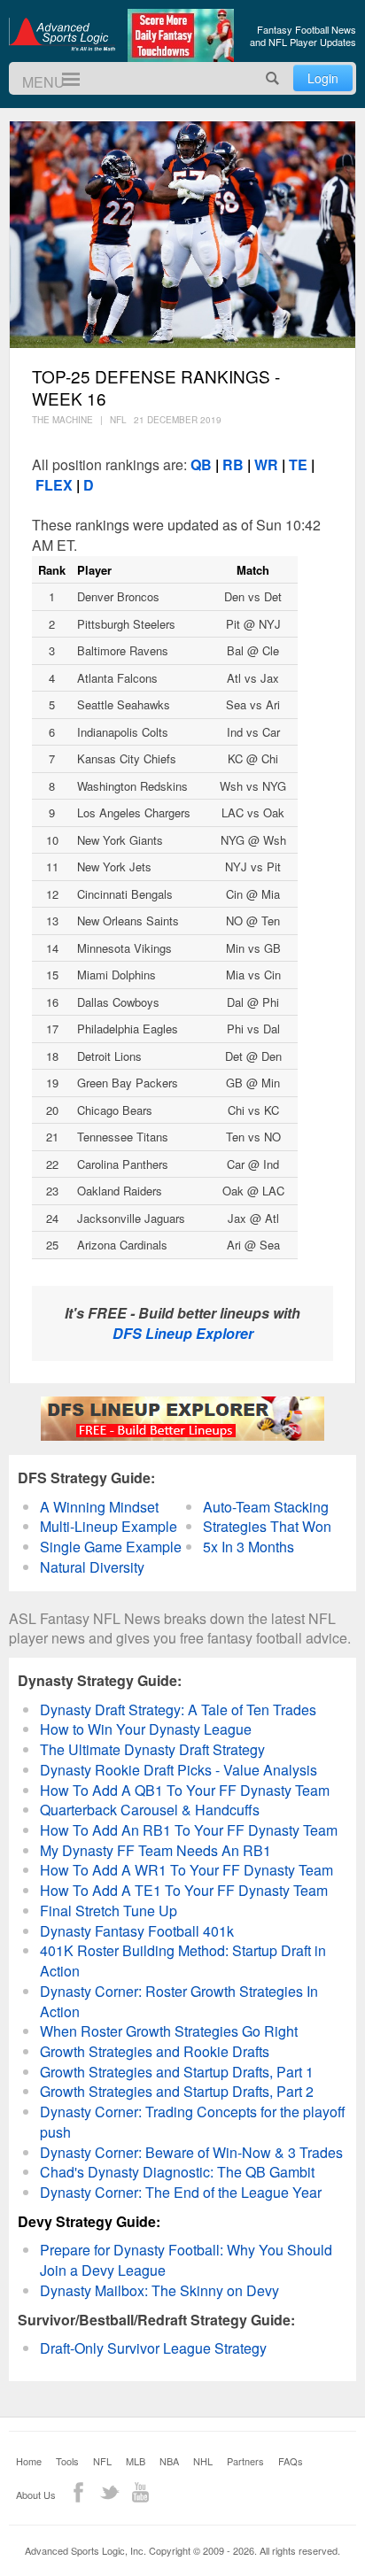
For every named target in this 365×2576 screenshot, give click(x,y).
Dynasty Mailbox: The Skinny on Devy (159, 2290)
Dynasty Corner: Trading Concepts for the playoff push (193, 2122)
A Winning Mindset (99, 1507)
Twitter (109, 2492)
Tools (67, 2461)
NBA (169, 2461)
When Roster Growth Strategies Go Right (169, 2031)
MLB (136, 2461)
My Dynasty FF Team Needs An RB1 (155, 1850)
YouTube (140, 2492)
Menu (63, 79)
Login (323, 78)
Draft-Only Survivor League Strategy (153, 2348)
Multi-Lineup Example (109, 1526)
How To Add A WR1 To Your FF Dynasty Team (186, 1870)
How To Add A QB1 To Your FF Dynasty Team (185, 1790)
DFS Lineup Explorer (183, 1333)
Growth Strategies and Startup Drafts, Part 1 (177, 2072)
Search (273, 78)
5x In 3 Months (249, 1547)
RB (231, 464)
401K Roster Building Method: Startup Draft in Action (183, 1961)
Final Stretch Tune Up (109, 1911)
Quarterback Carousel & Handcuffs (150, 1810)
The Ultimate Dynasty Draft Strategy (152, 1749)
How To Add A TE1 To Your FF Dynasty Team (184, 1890)
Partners (245, 2461)
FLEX (52, 485)
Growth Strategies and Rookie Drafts (155, 2051)
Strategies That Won (267, 1526)
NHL (203, 2461)
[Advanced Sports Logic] (62, 34)
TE (298, 464)
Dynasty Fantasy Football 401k (137, 1931)
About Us (36, 2495)
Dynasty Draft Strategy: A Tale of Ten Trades (178, 1710)
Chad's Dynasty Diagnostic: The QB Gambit (177, 2172)
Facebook (78, 2492)
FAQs (291, 2461)
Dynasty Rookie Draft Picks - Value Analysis (179, 1770)
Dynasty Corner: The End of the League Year (181, 2192)
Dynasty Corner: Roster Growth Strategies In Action (179, 2001)
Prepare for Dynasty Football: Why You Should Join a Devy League (186, 2260)
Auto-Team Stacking (266, 1507)
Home (29, 2461)
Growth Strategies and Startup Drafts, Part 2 (177, 2091)
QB (203, 464)
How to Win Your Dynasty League (146, 1729)
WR (266, 464)
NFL (102, 2461)
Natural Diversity (92, 1567)
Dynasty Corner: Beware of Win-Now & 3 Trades (191, 2152)
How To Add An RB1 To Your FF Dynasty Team (189, 1830)
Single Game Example (111, 1547)
